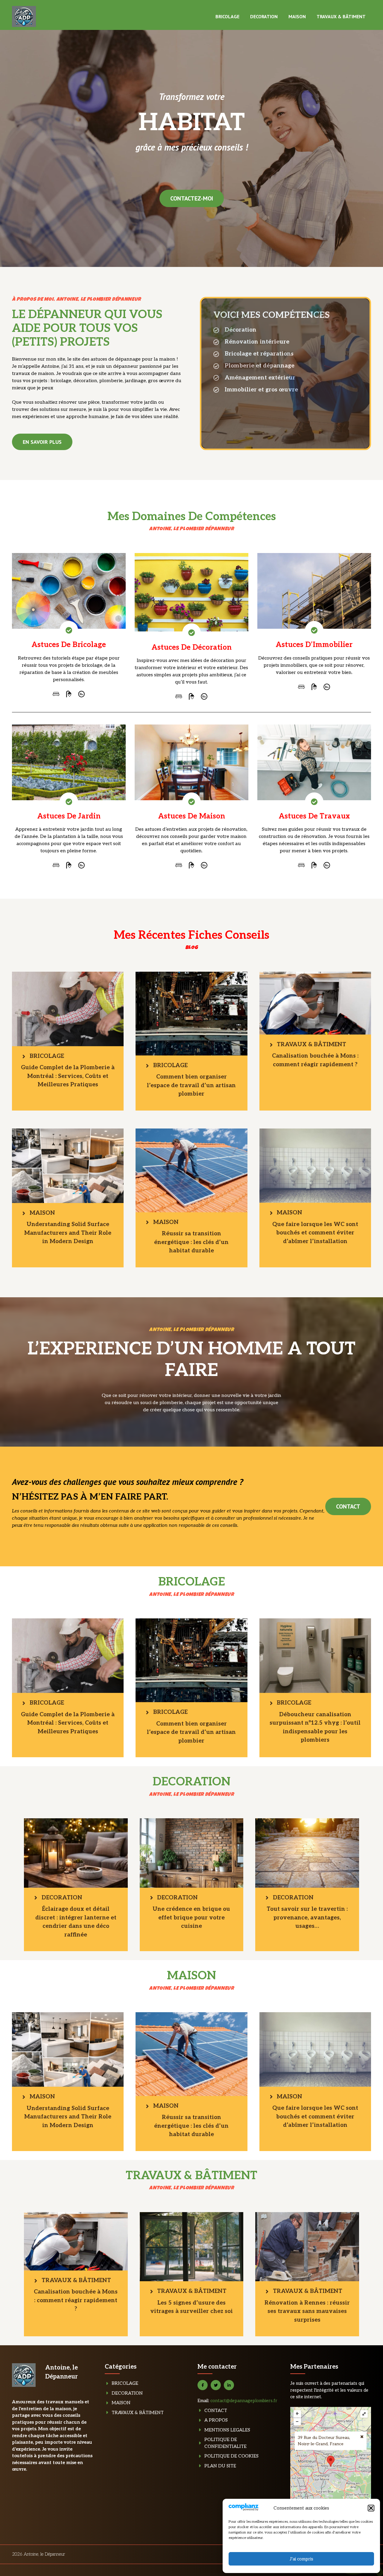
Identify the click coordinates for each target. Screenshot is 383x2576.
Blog (192, 948)
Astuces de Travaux (314, 816)
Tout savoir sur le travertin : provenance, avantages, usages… (307, 1918)
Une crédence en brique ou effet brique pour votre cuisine (191, 1918)
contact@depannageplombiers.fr (244, 2401)
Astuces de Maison (191, 816)
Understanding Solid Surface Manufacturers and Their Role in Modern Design (68, 1233)
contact (348, 1506)
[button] (371, 2508)
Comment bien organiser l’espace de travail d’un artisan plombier (191, 1085)
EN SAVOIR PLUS (42, 442)
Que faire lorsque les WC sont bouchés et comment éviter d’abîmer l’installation (315, 1233)
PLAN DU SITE (220, 2466)
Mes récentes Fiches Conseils (191, 935)
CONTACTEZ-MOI (192, 198)
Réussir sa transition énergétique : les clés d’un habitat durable (191, 1242)
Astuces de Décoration (191, 647)
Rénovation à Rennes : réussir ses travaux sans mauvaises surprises (307, 2311)
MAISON (297, 16)
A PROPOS (216, 2420)
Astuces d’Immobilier (314, 645)
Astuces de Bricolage (69, 645)
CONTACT (216, 2411)
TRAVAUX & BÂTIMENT (341, 16)
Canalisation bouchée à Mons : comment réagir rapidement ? (76, 2300)
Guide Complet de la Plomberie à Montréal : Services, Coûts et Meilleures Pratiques (68, 1076)
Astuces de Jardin (69, 816)
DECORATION (264, 16)
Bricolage (125, 2383)
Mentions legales (227, 2430)
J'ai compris (301, 2559)
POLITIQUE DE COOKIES (231, 2456)
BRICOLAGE (227, 16)
